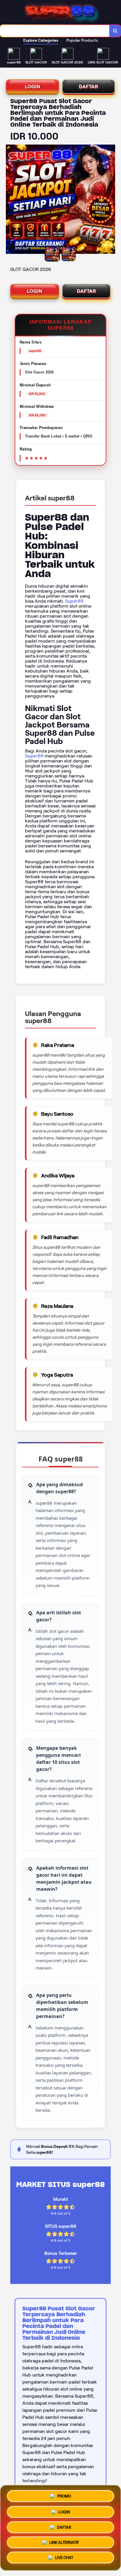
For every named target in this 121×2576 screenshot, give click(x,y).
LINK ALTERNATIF (64, 2543)
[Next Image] (110, 200)
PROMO (64, 2494)
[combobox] (55, 31)
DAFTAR (89, 87)
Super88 (74, 601)
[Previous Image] (11, 200)
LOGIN (33, 87)
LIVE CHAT (64, 2559)
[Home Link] (61, 12)
